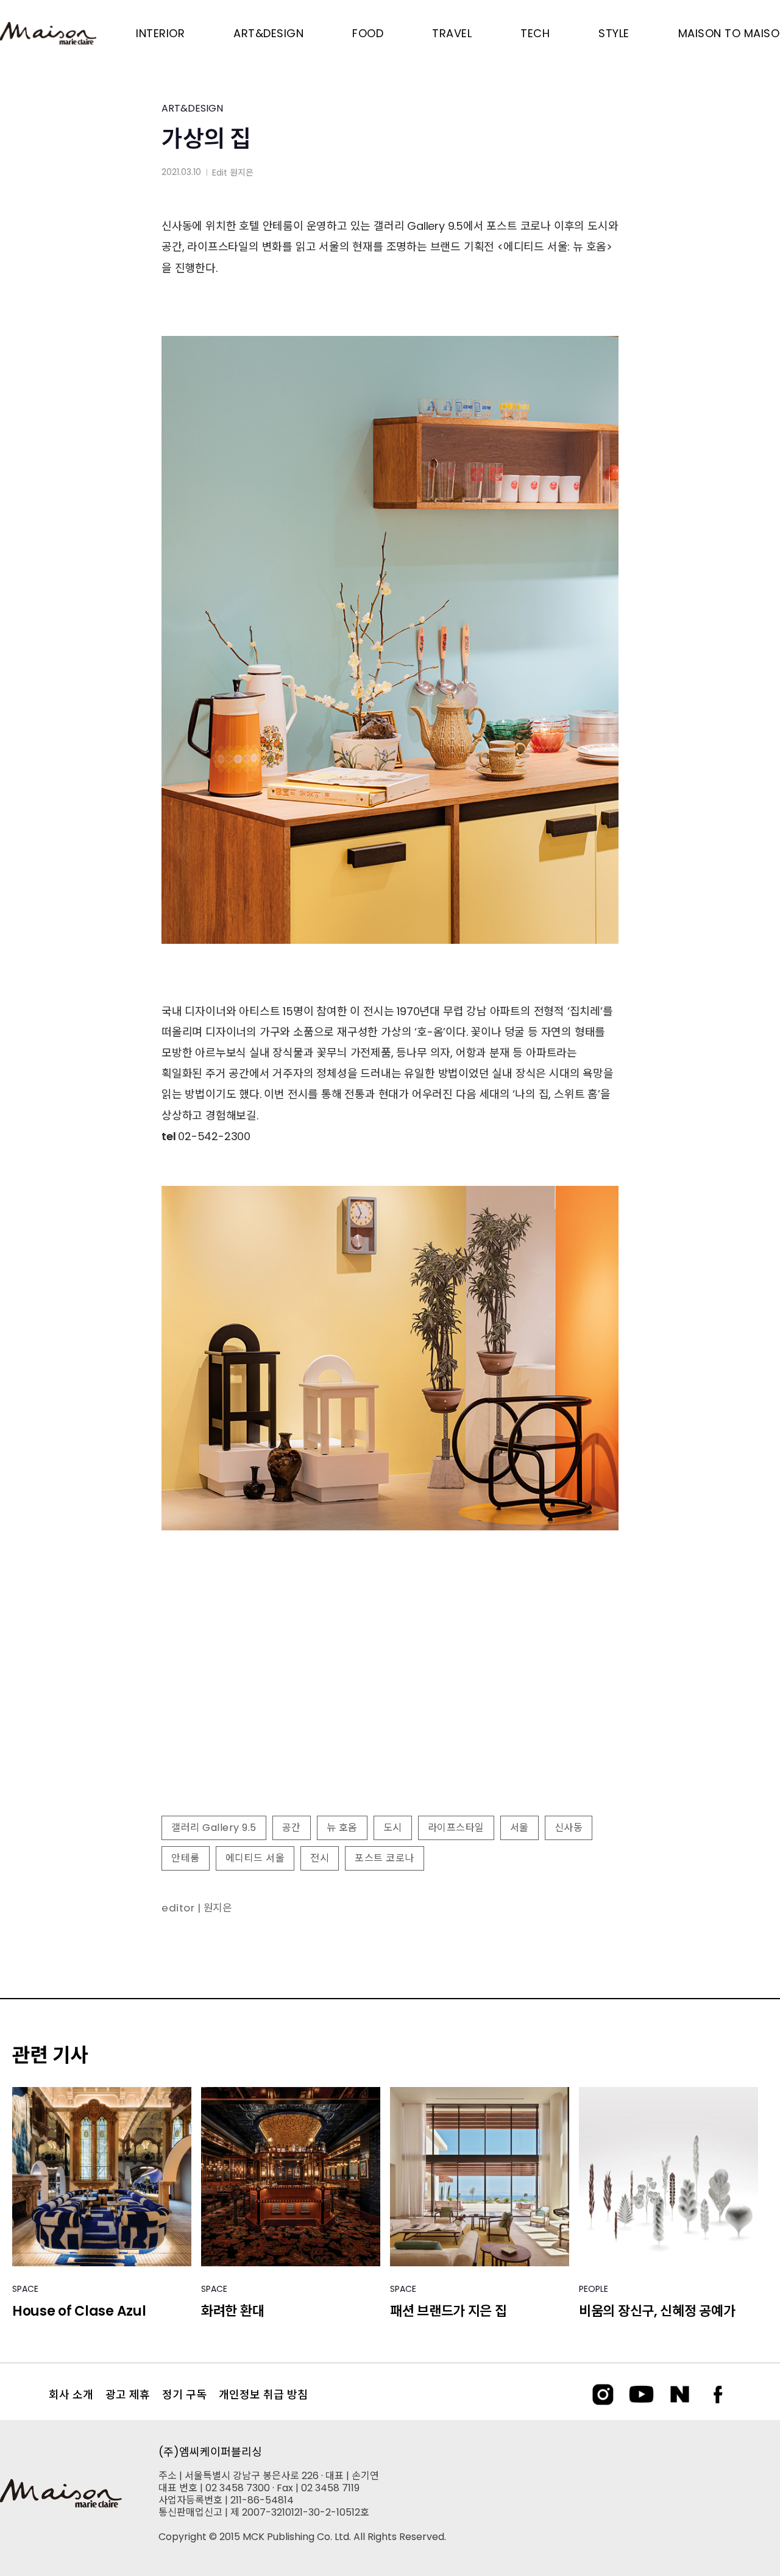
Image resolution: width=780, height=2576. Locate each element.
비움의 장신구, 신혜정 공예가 (657, 2311)
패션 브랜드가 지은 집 (448, 2311)
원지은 (242, 173)
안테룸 (186, 1858)
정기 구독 (184, 2395)
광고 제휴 (128, 2395)
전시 (320, 1858)
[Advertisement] (390, 1707)
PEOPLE (594, 2289)
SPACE (25, 2289)
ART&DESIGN (192, 108)
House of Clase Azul (79, 2311)
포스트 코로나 (385, 1858)
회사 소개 (71, 2395)
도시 (393, 1828)
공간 (292, 1828)
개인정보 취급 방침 (263, 2395)
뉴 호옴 (342, 1828)
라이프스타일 (456, 1828)
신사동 (569, 1828)
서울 (519, 1828)
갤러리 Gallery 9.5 (214, 1828)
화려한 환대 (232, 2311)
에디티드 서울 (255, 1858)
